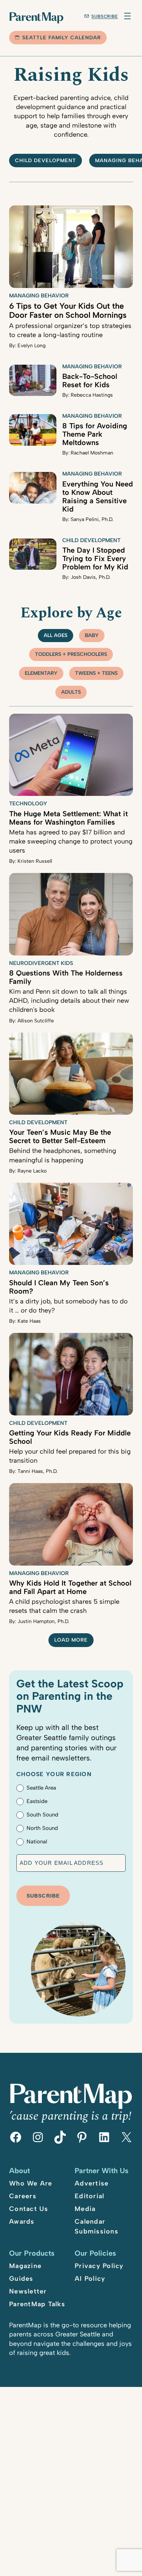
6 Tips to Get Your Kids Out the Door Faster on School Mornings (68, 311)
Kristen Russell (35, 861)
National (37, 1842)
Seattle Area (41, 1788)
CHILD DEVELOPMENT (46, 161)
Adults (71, 692)
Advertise (92, 2183)
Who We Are (31, 2183)
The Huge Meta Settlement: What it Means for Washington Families (68, 818)
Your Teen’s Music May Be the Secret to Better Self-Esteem (60, 1136)
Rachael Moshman (92, 453)
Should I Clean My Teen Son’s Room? (59, 1287)
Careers (23, 2196)
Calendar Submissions (96, 2226)
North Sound (42, 1828)
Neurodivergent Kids (41, 963)
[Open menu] (127, 16)
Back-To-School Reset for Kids (90, 380)
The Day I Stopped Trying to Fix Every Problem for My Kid (95, 558)
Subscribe (105, 16)
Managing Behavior (39, 296)
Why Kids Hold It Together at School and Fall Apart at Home (70, 1587)
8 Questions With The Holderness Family (66, 977)
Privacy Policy (99, 2266)
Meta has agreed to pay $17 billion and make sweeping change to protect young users (71, 841)
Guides (21, 2279)
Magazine (25, 2266)
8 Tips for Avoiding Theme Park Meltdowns (95, 434)
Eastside (37, 1801)
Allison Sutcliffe (36, 1021)
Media (85, 2209)
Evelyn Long (31, 346)
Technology (28, 804)
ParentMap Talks (37, 2304)
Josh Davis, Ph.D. (90, 577)
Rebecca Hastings (92, 395)
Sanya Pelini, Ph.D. (92, 519)
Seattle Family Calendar (62, 38)
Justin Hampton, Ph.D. (43, 1621)
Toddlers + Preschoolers (71, 654)
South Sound (42, 1815)
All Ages (56, 635)
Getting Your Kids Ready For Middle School (70, 1437)
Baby (92, 635)
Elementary (41, 673)
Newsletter (28, 2291)
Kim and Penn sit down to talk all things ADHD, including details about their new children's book (69, 1001)
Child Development (91, 540)
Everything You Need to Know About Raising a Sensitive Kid (98, 496)
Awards (22, 2222)
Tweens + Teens (96, 673)
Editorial (89, 2196)
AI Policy (90, 2279)
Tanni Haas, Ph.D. (38, 1471)
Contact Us (29, 2209)
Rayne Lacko (32, 1171)
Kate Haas (29, 1321)
